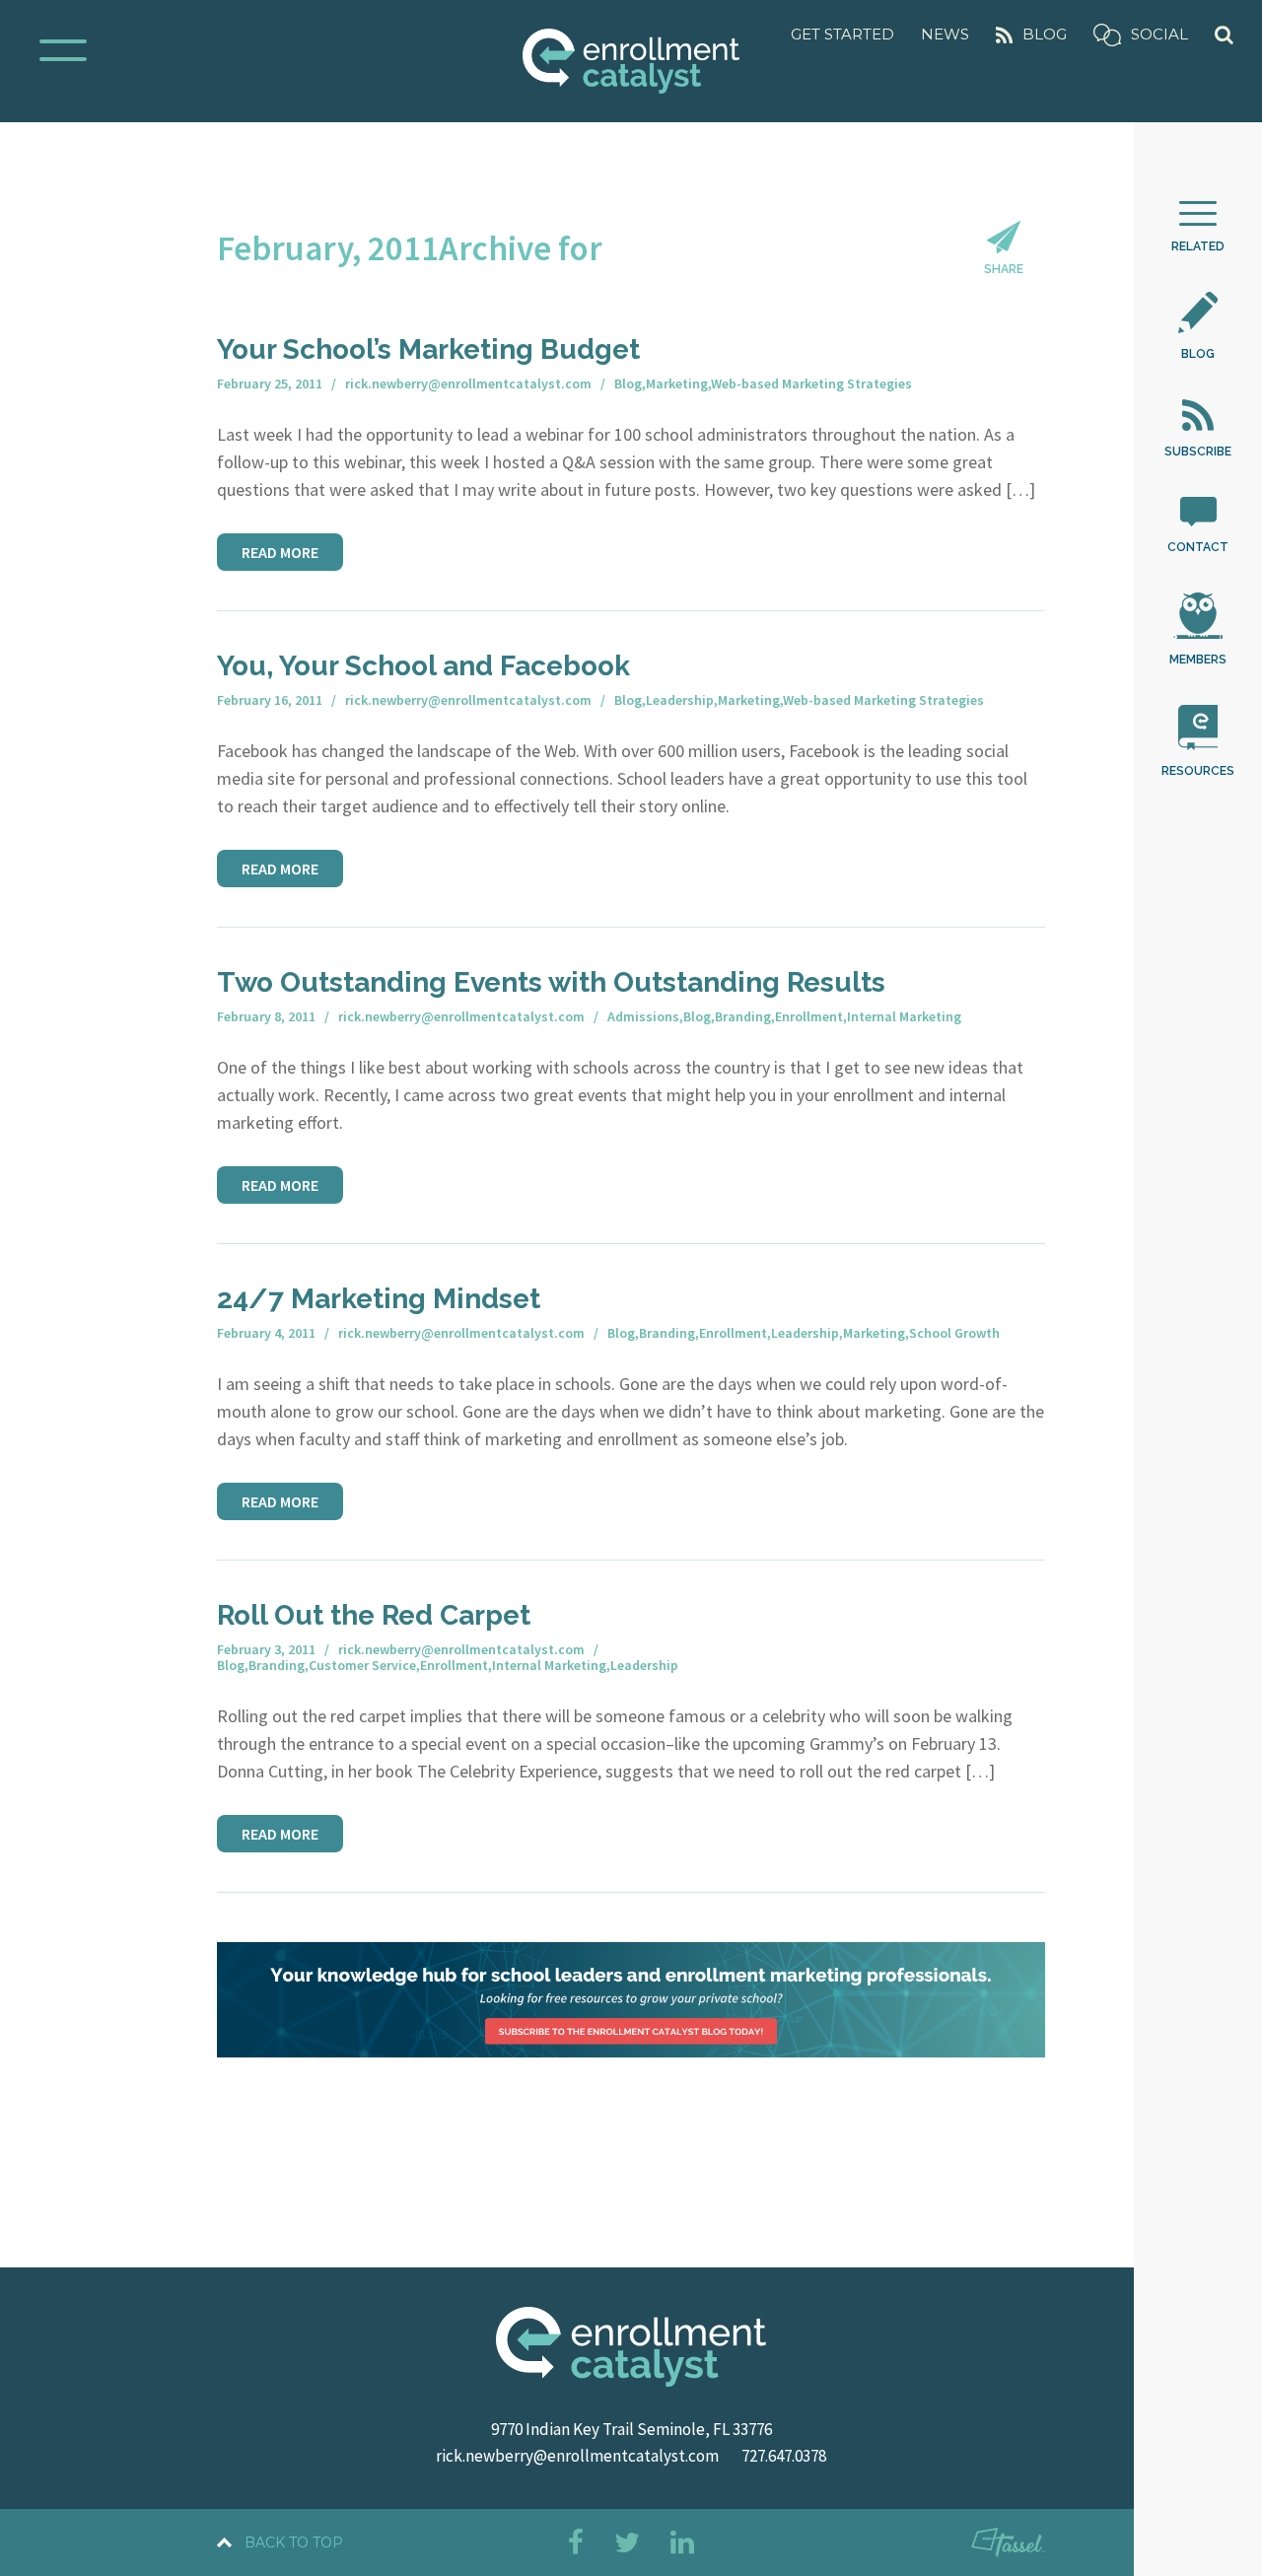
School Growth (954, 1333)
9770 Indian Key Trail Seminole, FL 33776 (631, 2429)
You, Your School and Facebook (423, 666)
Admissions (643, 1016)
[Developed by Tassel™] (1008, 2546)
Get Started (842, 34)
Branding (743, 1016)
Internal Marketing (904, 1016)
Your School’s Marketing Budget (428, 349)
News (945, 34)
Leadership (680, 700)
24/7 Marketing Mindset (379, 1299)
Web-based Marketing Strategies (811, 383)
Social (1159, 34)
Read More (280, 552)
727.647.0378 (784, 2456)
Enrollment (809, 1016)
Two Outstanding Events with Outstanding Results (551, 982)
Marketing (677, 383)
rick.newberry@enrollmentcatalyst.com (577, 2456)
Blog (1045, 34)
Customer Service (362, 1665)
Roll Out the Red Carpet (374, 1615)
